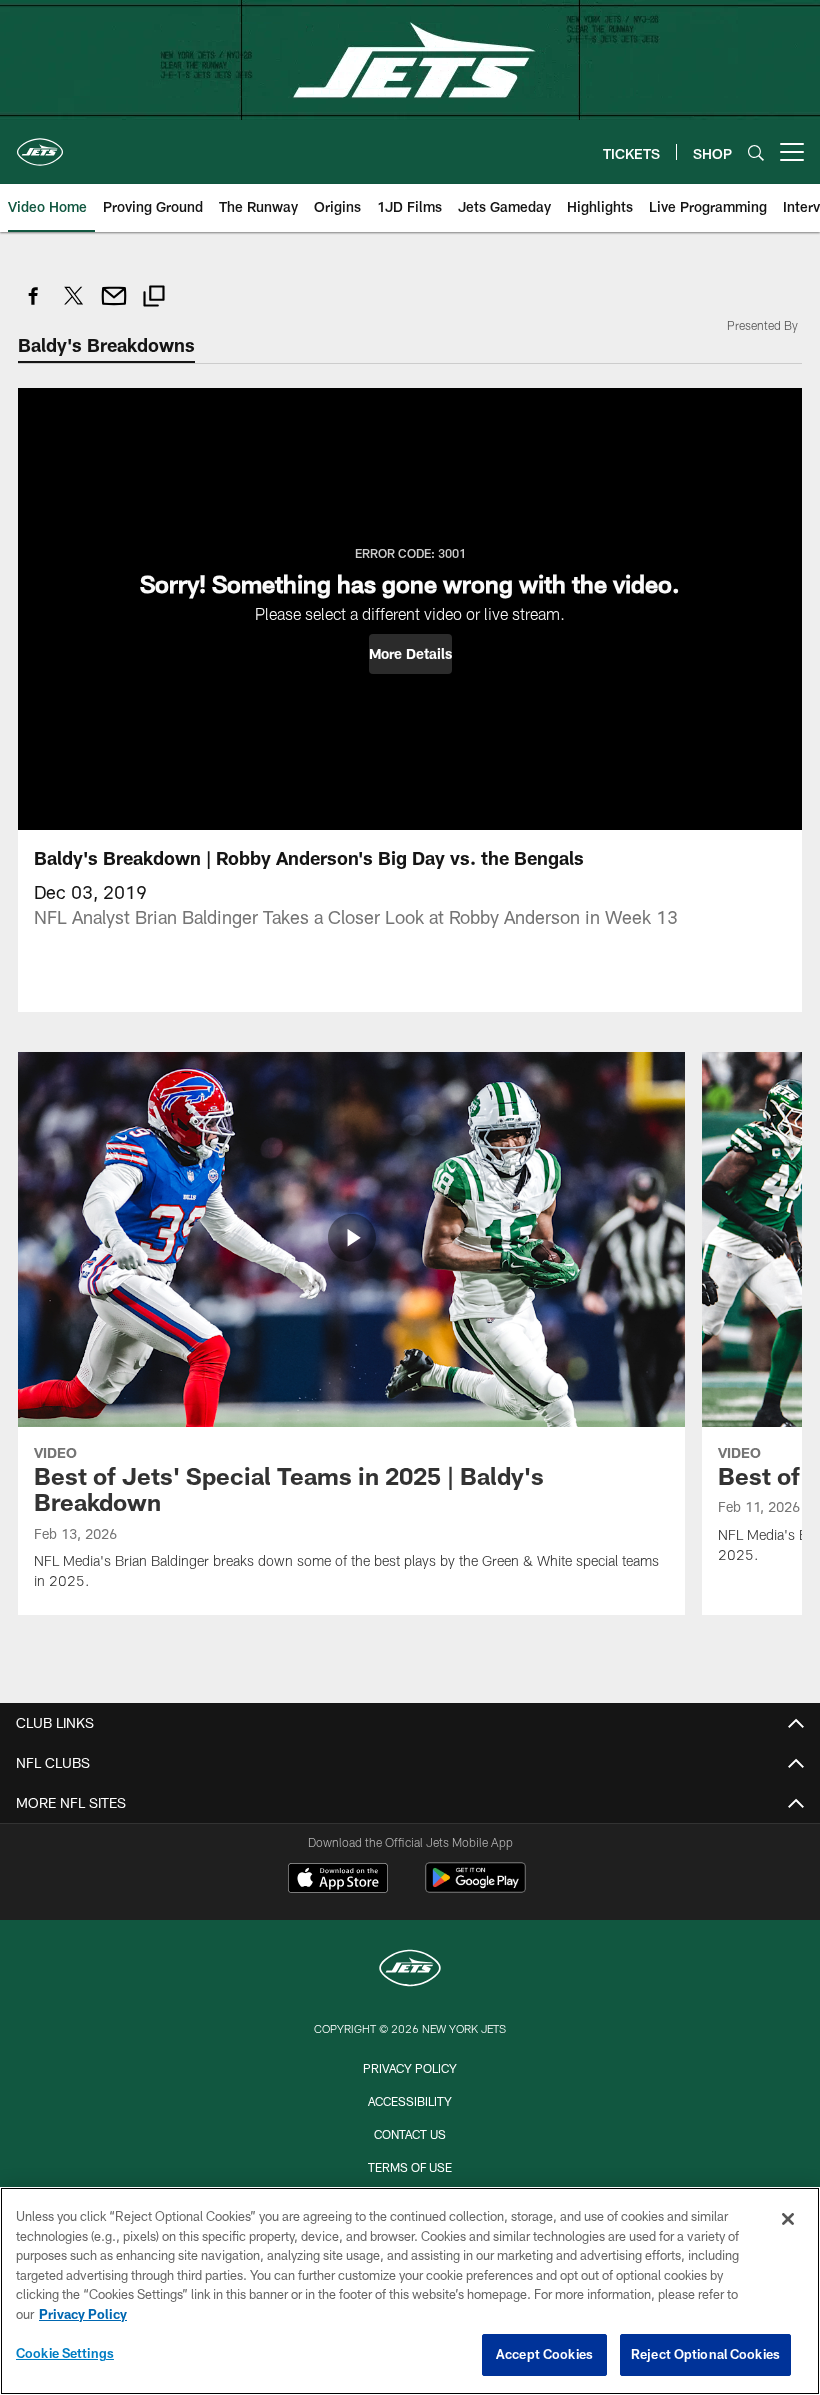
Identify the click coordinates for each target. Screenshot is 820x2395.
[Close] (788, 2219)
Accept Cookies (544, 2354)
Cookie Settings (65, 2353)
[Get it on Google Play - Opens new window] (475, 1887)
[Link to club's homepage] (40, 144)
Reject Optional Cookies (705, 2354)
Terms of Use (410, 2167)
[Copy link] (154, 298)
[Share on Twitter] (74, 306)
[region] (410, 2291)
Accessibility (410, 2101)
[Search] (756, 152)
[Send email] (114, 306)
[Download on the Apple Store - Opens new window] (338, 1880)
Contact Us (410, 2134)
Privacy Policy (410, 2068)
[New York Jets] (410, 1970)
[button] (410, 654)
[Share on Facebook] (34, 306)
